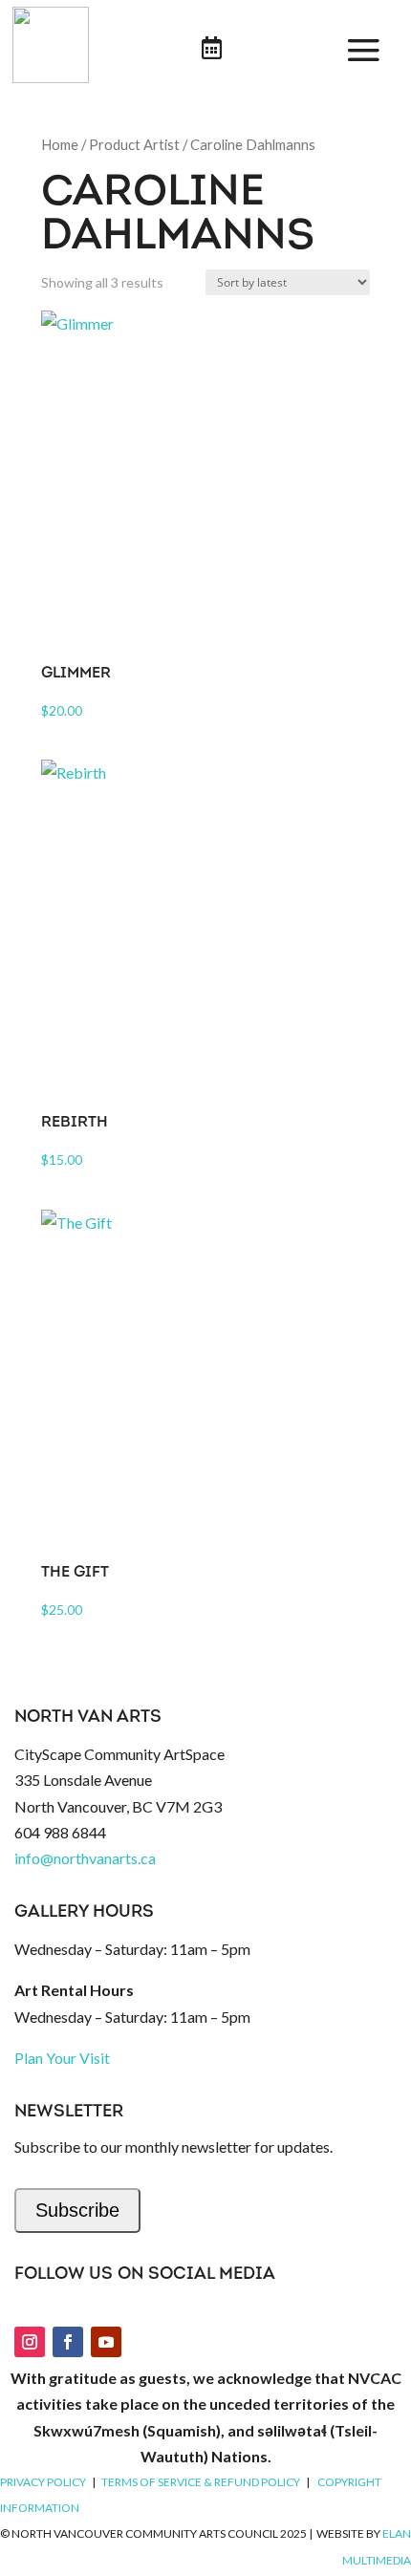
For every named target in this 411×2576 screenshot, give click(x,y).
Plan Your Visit (62, 2058)
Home (60, 144)
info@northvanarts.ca (85, 1858)
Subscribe (77, 2210)
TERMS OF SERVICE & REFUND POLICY (201, 2482)
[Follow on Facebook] (68, 2342)
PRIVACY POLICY (43, 2482)
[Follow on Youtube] (106, 2342)
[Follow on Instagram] (30, 2342)
